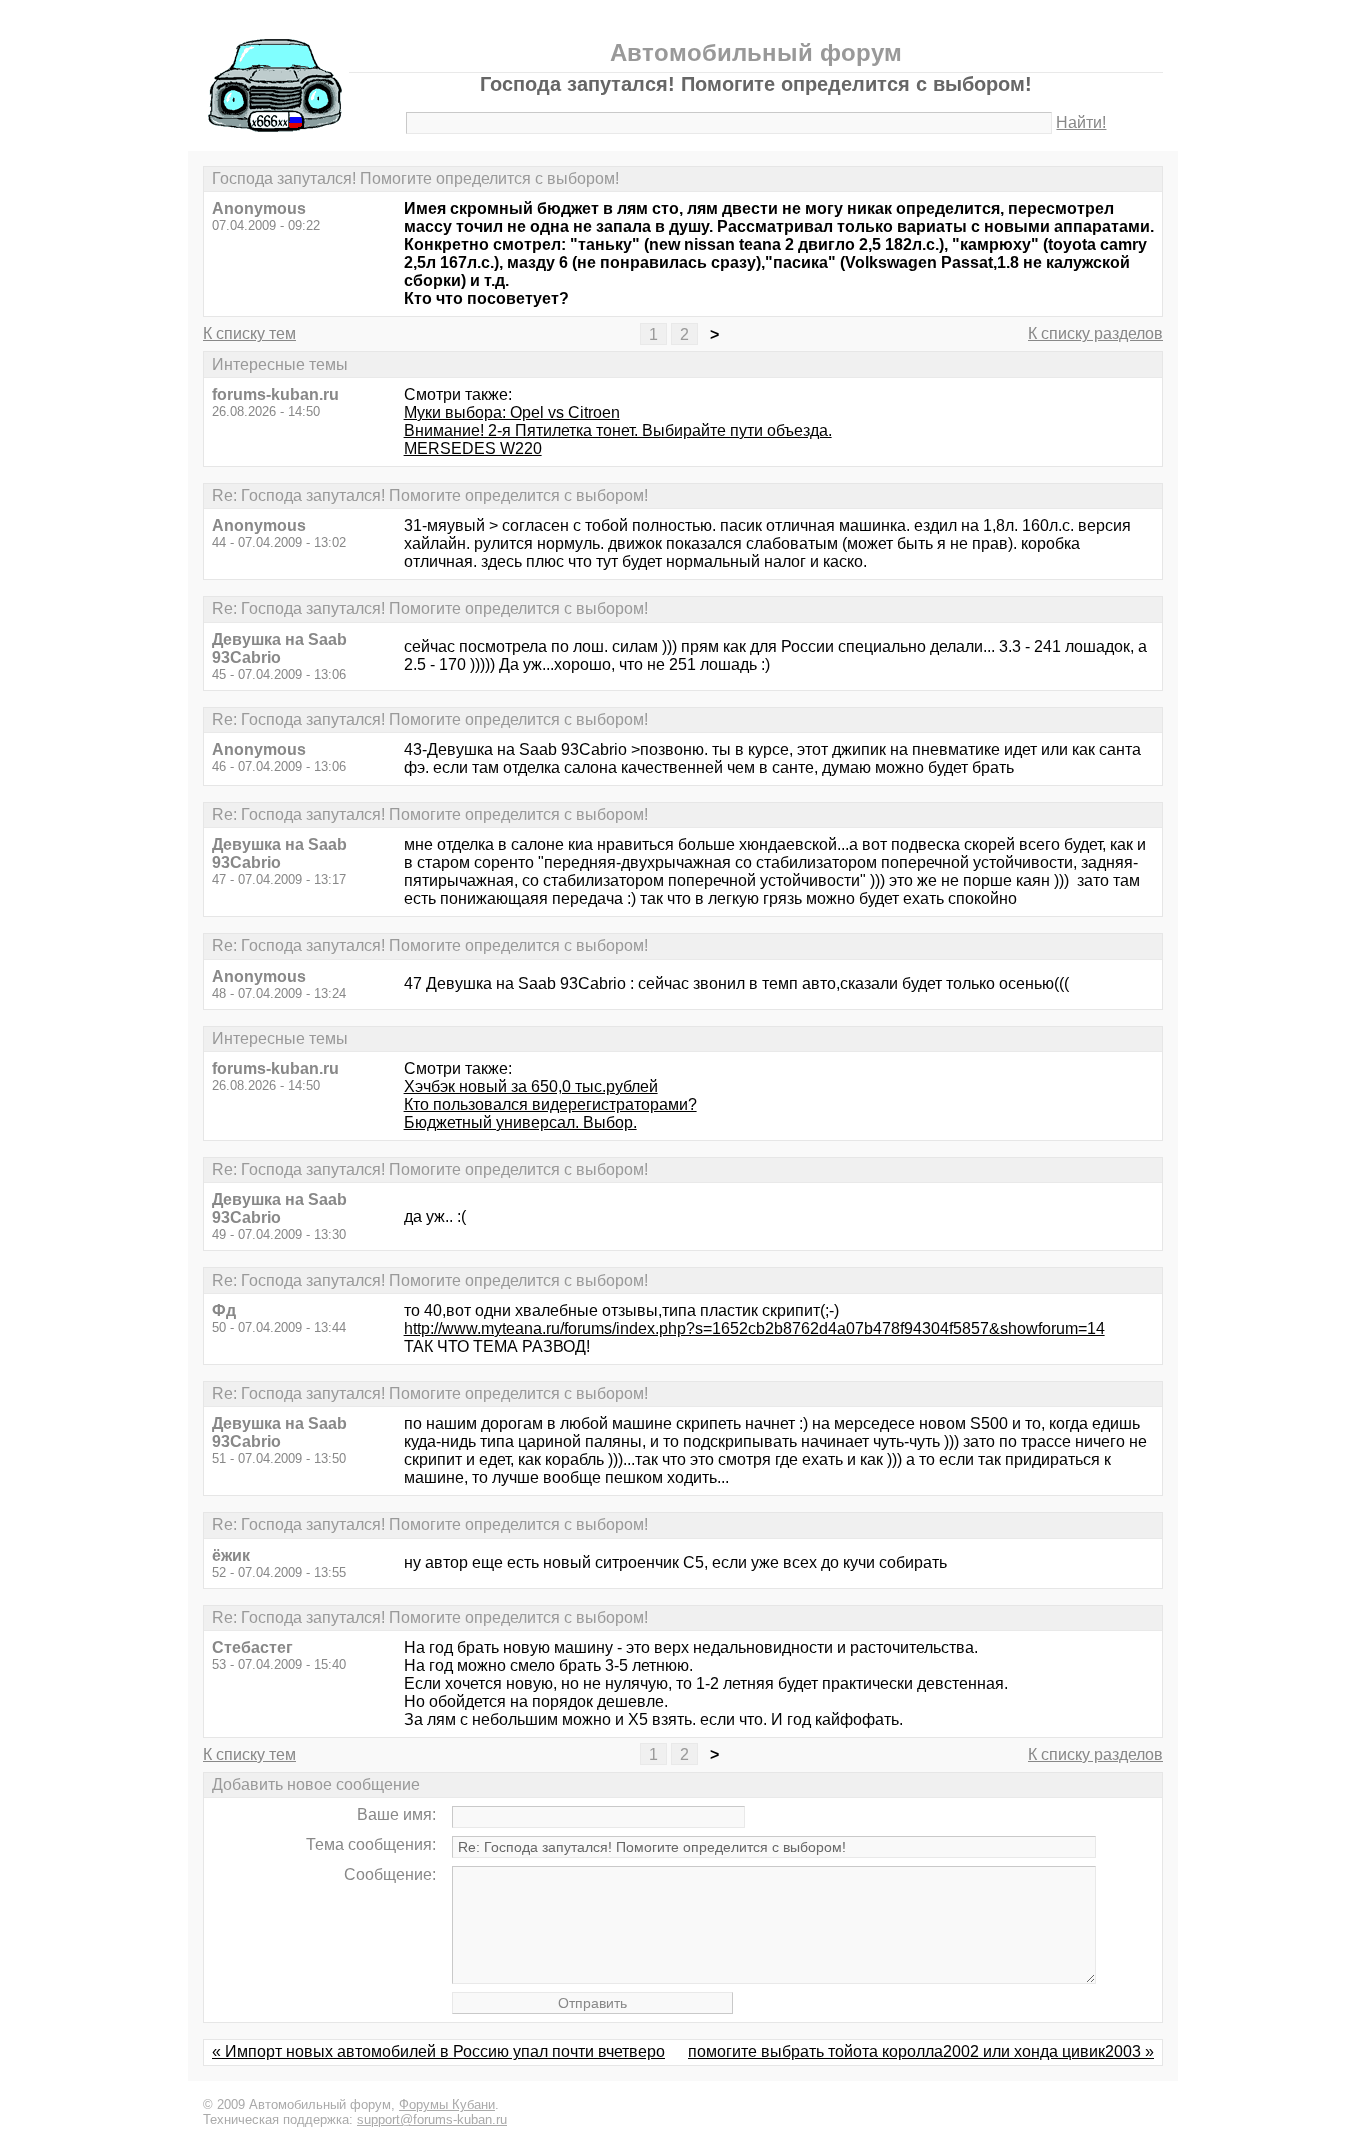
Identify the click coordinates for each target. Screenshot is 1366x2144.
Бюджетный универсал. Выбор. (520, 1122)
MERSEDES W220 (473, 448)
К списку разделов (1095, 333)
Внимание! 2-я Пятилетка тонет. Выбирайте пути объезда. (618, 430)
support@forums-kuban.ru (432, 2119)
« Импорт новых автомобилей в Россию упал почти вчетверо (438, 2051)
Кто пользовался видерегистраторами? (550, 1104)
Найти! (1081, 122)
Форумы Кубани (447, 2104)
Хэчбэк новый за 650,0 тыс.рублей (531, 1086)
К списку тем (249, 333)
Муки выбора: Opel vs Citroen (512, 412)
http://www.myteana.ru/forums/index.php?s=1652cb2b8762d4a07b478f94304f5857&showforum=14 (754, 1328)
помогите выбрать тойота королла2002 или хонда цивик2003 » (921, 2051)
